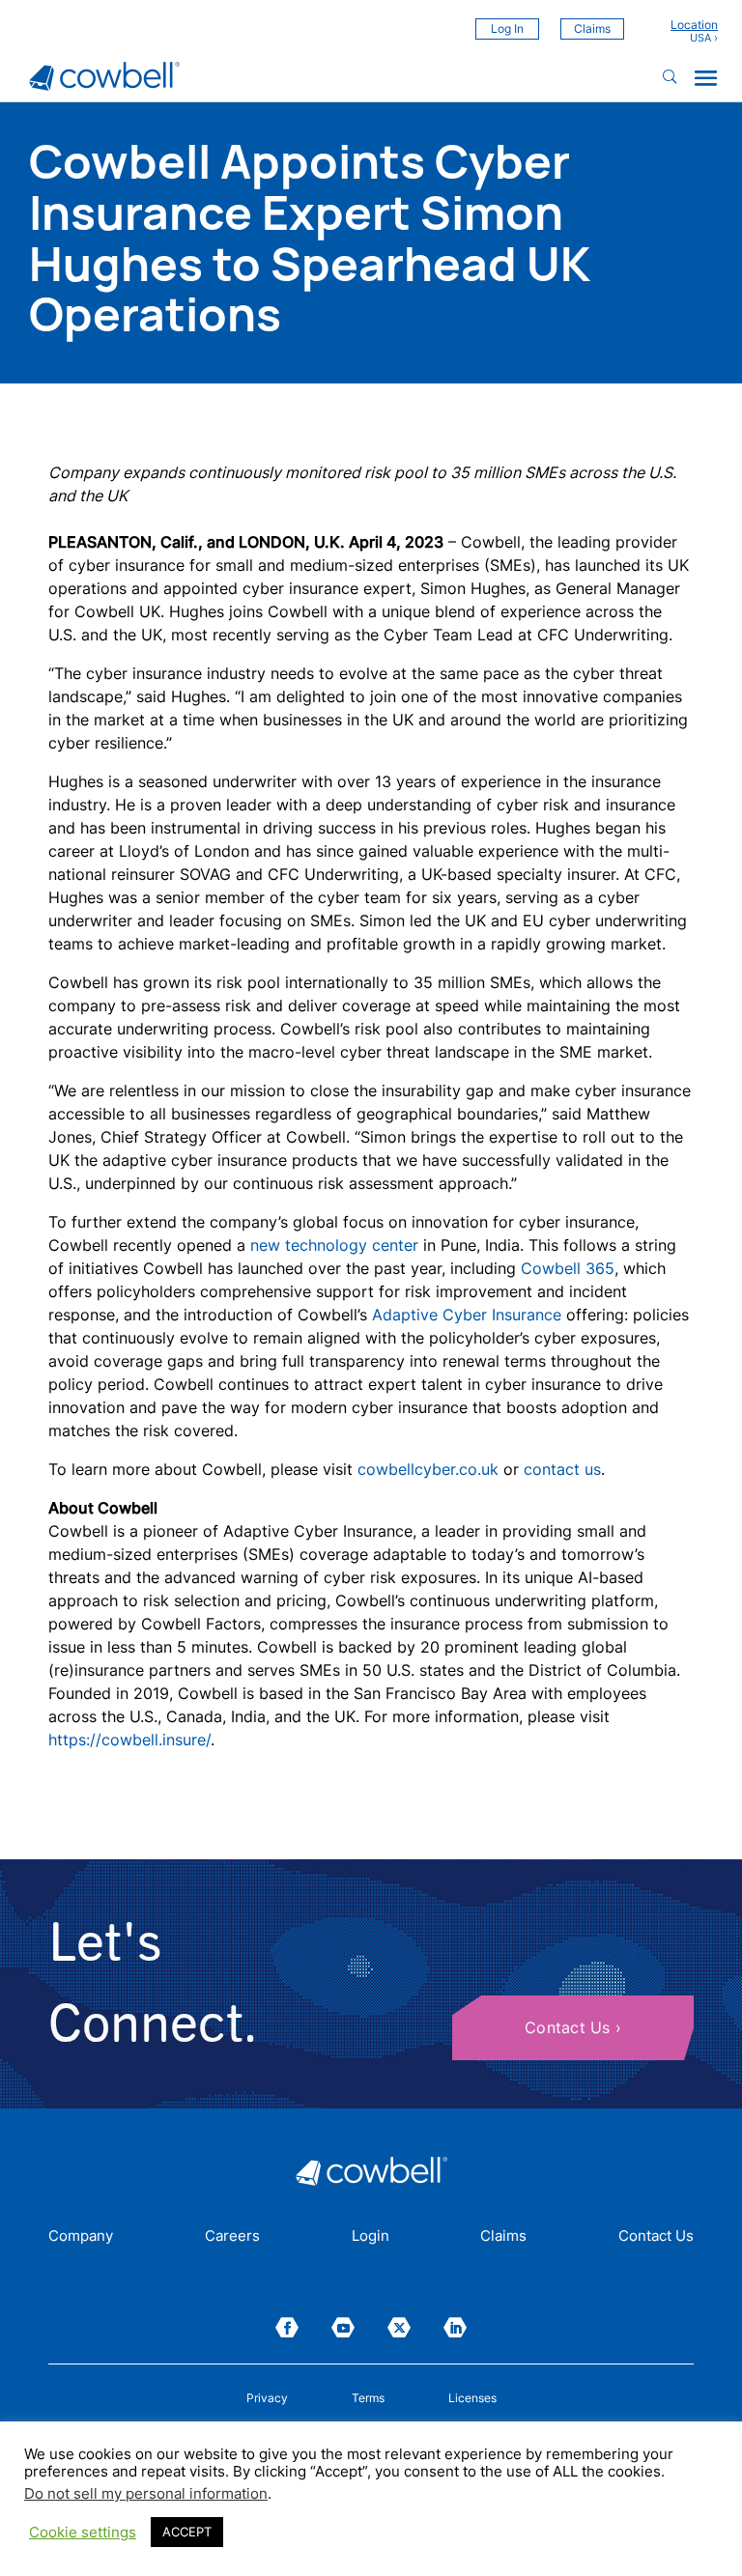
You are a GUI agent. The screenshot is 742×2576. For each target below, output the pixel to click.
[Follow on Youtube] (343, 2327)
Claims (592, 28)
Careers (232, 2237)
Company (81, 2237)
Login (371, 2237)
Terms (368, 2398)
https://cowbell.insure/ (129, 1740)
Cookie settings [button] (83, 2533)
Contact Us (568, 2027)
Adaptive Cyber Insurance (467, 1315)
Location (694, 25)
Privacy (267, 2398)
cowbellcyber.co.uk (428, 1469)
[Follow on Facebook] (287, 2327)
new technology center (334, 1245)
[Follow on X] (399, 2327)
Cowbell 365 (568, 1268)
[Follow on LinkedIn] (455, 2327)
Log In (507, 28)
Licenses (472, 2398)
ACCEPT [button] (187, 2532)
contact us (562, 1469)
